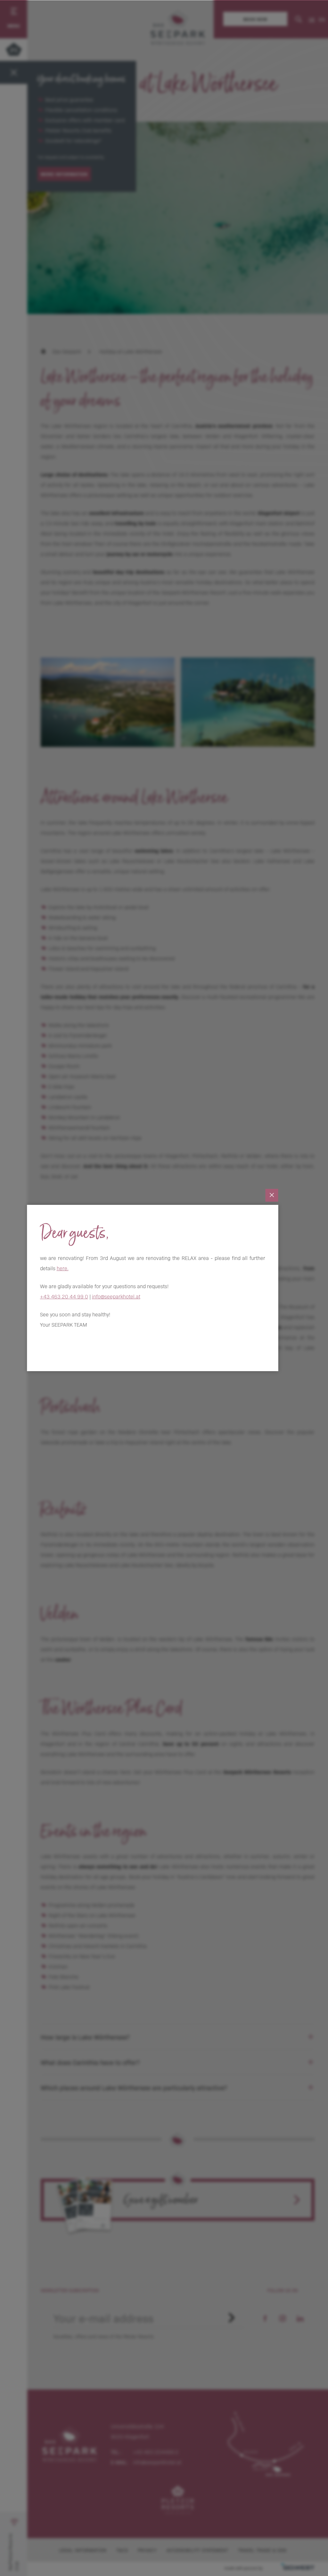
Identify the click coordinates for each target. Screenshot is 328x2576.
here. (63, 1268)
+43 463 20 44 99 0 (64, 1296)
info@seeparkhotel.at (116, 1296)
